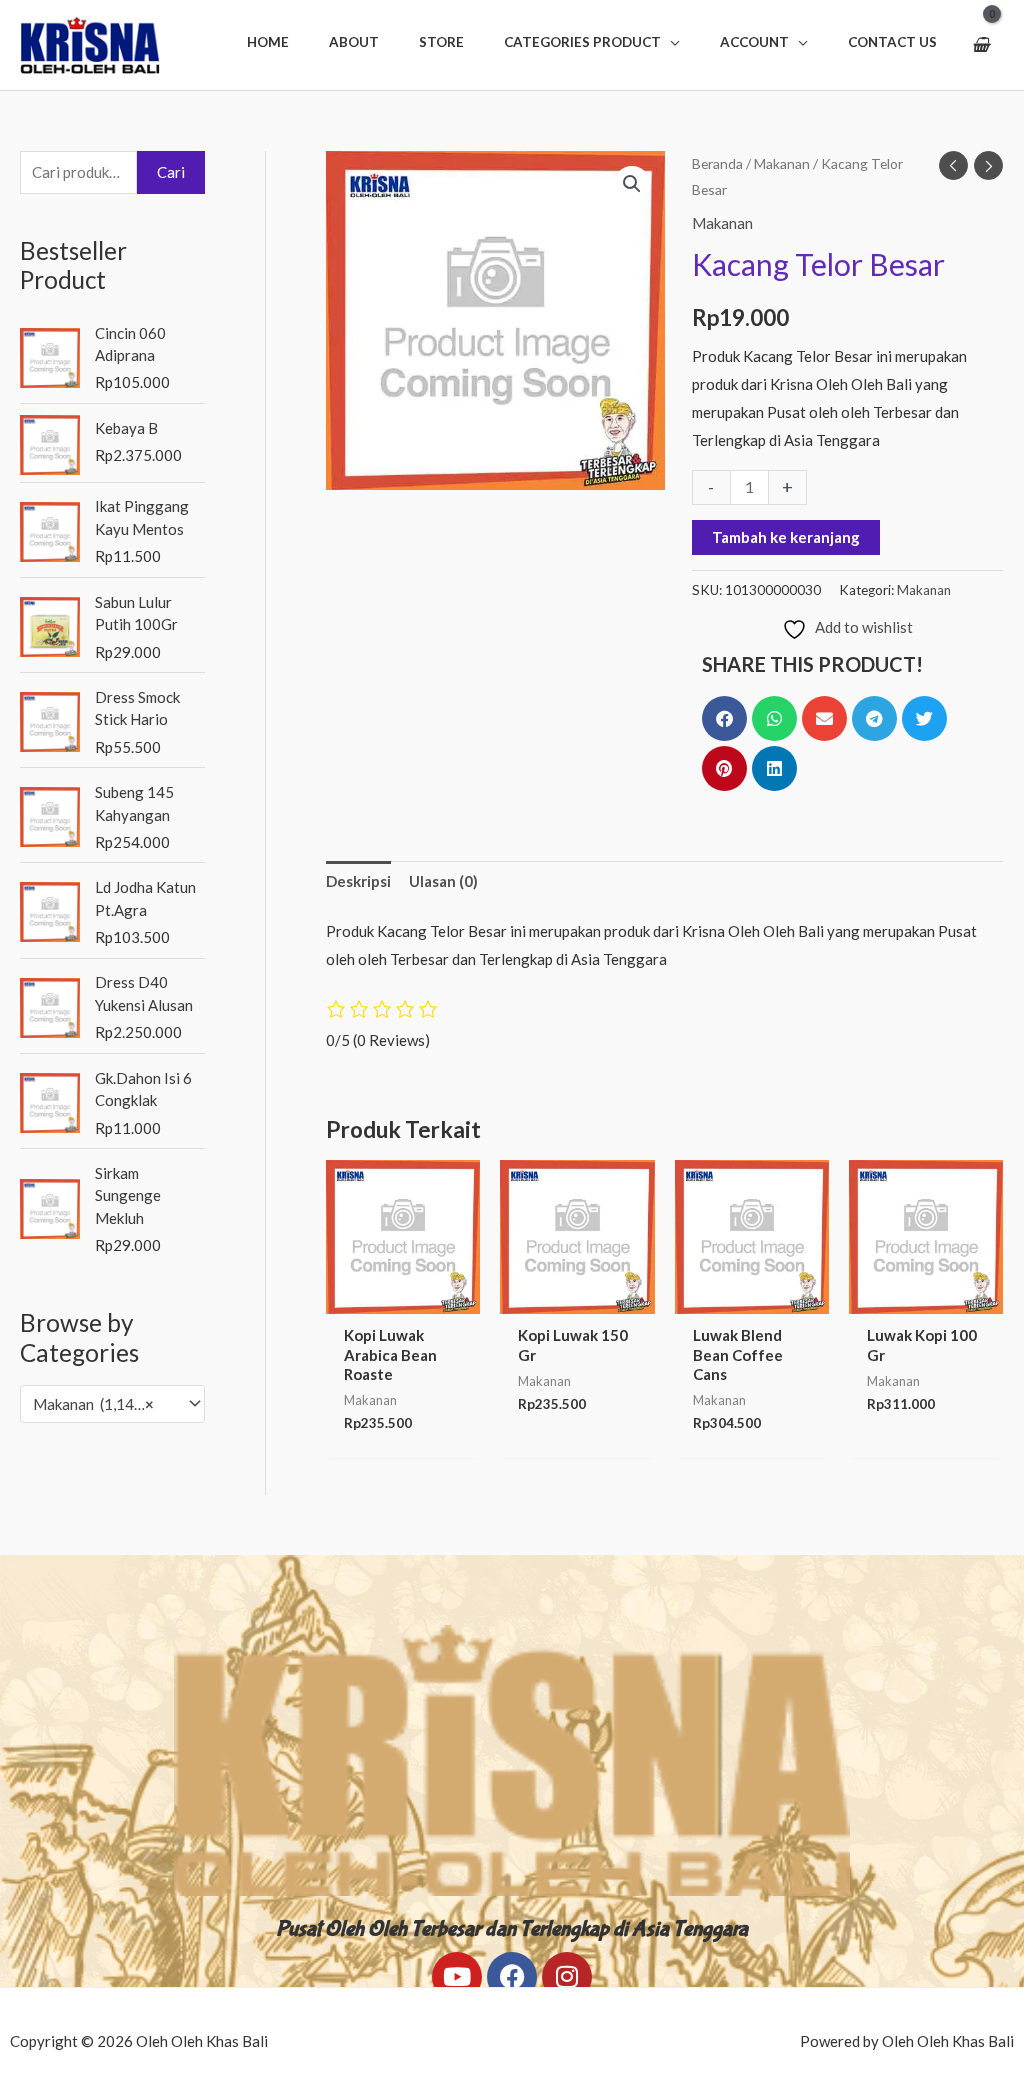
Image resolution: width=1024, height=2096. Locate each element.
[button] (592, 42)
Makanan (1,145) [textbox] (93, 1404)
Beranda (717, 163)
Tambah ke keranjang (786, 537)
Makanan (782, 163)
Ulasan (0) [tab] (443, 881)
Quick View (403, 1297)
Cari (171, 172)
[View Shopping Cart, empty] (980, 45)
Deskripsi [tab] (358, 881)
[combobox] (112, 1403)
